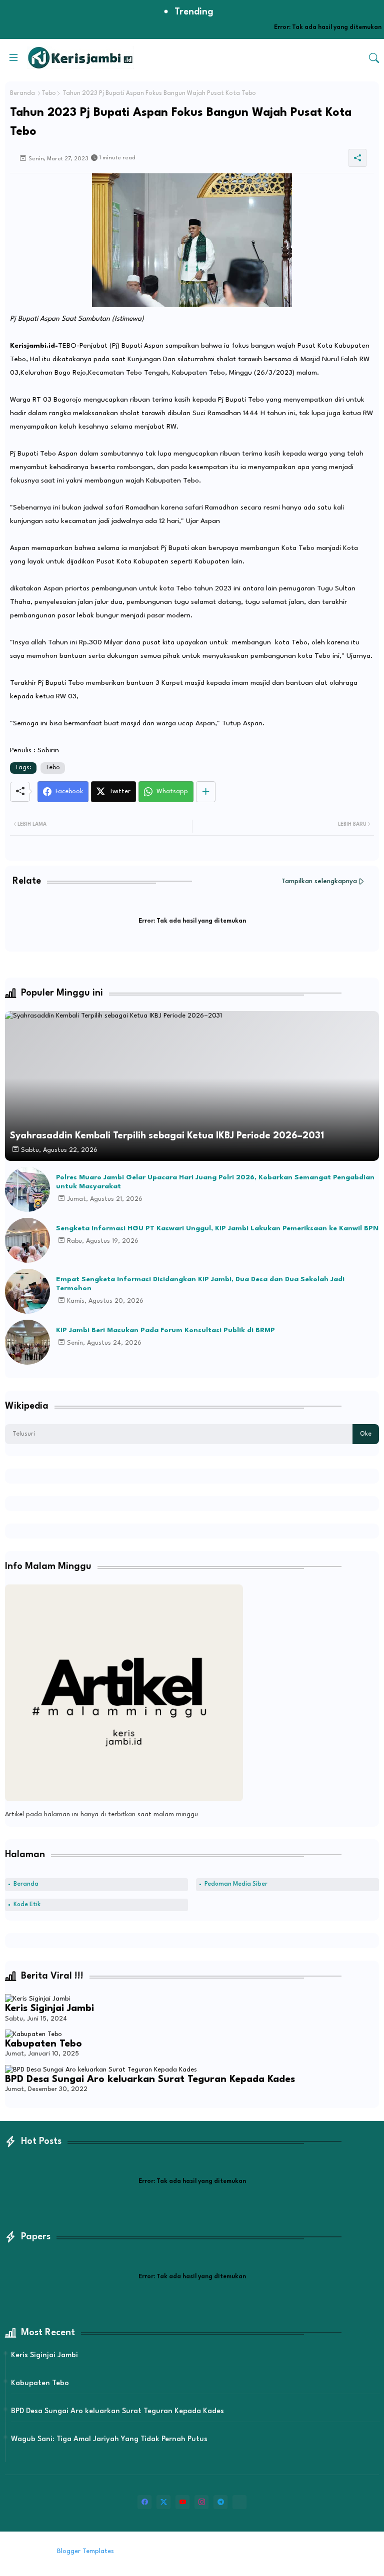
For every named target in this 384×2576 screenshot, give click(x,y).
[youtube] (182, 2502)
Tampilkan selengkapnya (319, 881)
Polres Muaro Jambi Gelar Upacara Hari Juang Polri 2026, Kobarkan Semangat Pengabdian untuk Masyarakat (215, 1182)
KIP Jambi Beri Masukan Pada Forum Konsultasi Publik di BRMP (165, 1330)
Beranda (22, 93)
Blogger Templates (85, 2551)
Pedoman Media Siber (236, 1884)
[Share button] (206, 792)
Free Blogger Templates (199, 2551)
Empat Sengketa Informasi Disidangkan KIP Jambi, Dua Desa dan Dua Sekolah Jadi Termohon (200, 1284)
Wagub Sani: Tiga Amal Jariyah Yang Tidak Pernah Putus (109, 2439)
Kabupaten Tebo (43, 2044)
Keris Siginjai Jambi (49, 2009)
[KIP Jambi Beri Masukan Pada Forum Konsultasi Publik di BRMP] (27, 1342)
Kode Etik (27, 1905)
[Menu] (13, 57)
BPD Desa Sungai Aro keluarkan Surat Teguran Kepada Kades (150, 2079)
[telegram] (220, 2502)
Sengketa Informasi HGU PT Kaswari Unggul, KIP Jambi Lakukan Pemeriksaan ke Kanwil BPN (217, 1228)
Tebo (49, 93)
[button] (374, 58)
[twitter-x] (163, 2502)
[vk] (239, 2502)
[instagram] (201, 2502)
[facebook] (144, 2502)
